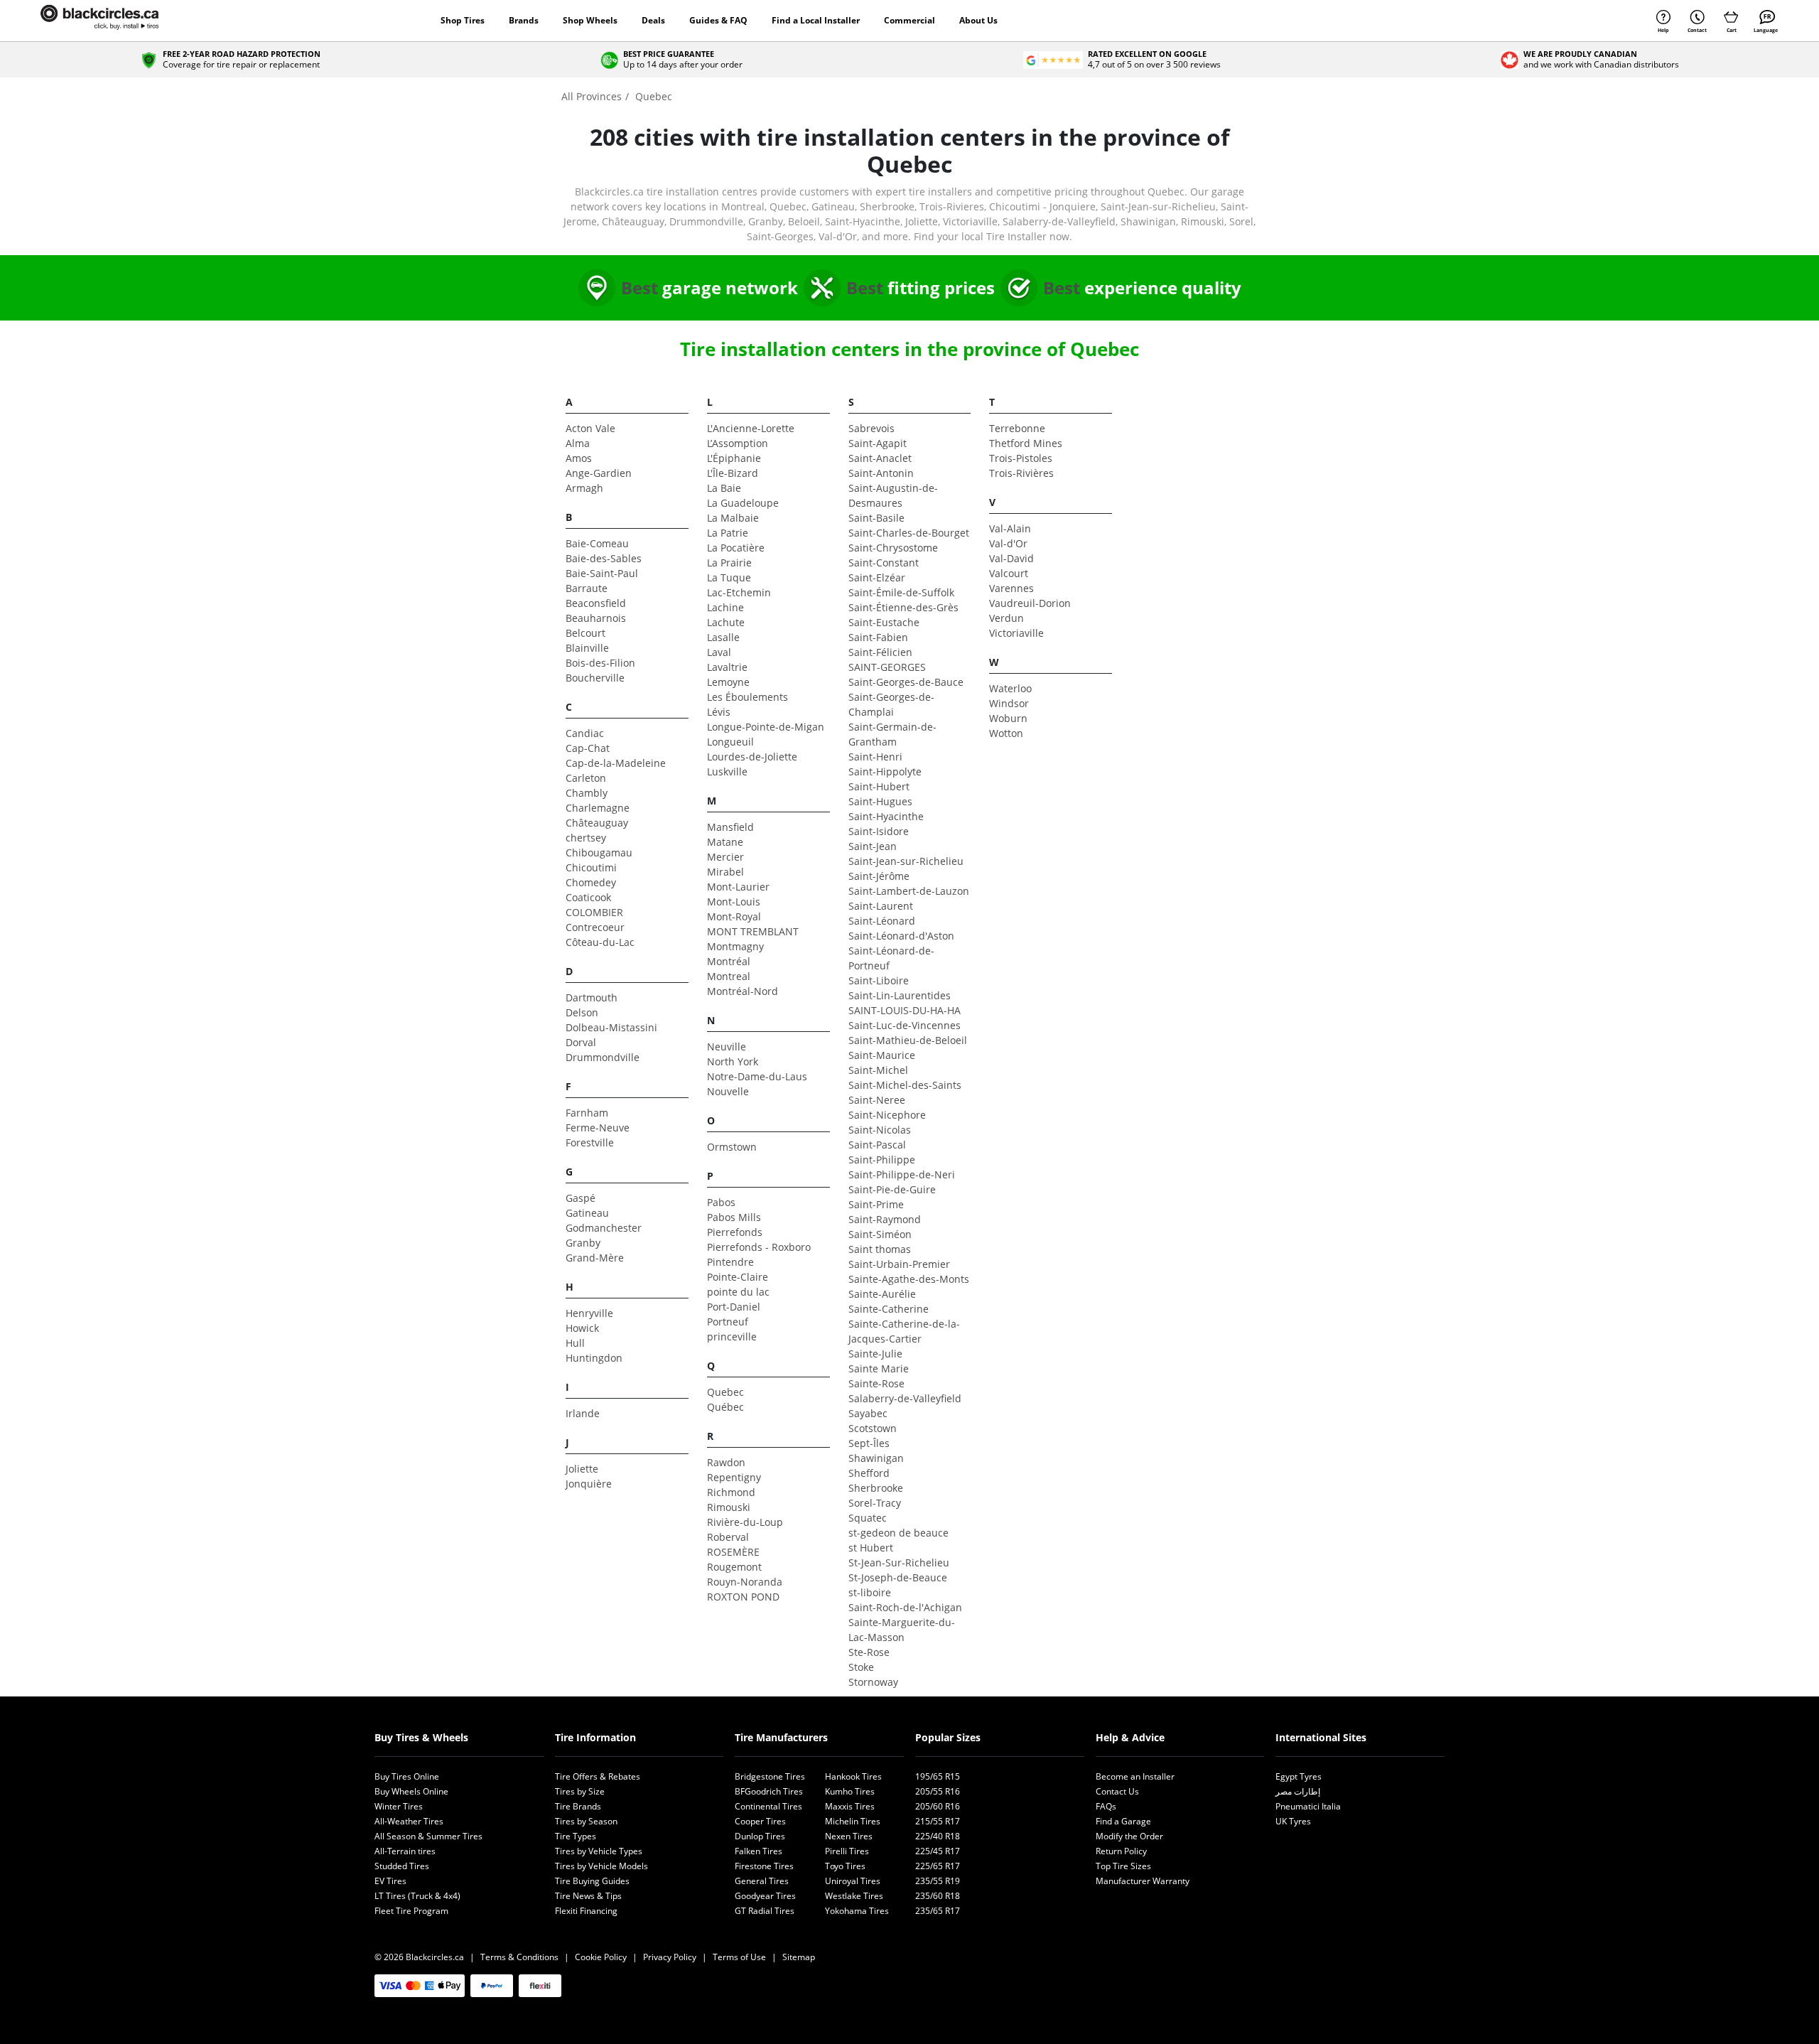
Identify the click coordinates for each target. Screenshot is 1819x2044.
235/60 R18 (938, 1896)
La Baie (724, 488)
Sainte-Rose (876, 1383)
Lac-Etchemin (739, 592)
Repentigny (734, 1477)
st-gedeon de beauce (898, 1533)
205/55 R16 (938, 1791)
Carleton (586, 778)
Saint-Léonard (882, 921)
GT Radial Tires (765, 1911)
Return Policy (1121, 1851)
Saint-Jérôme (879, 876)
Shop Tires (463, 20)
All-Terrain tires (405, 1851)
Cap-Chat (588, 748)
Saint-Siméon (880, 1234)
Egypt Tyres (1299, 1776)
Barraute (587, 588)
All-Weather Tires (409, 1821)
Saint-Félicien (880, 652)
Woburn (1008, 718)
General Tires (762, 1881)
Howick (582, 1328)
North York (733, 1061)
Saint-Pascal (877, 1145)
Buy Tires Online (407, 1776)
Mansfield (730, 827)
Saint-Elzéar (877, 577)
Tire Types (576, 1836)
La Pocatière (736, 548)
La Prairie (729, 563)
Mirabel (725, 872)
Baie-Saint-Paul (602, 573)
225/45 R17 (938, 1851)
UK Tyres (1293, 1821)
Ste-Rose (869, 1652)
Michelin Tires (853, 1821)
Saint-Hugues (880, 801)
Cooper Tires (760, 1821)
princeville (732, 1336)
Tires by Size (580, 1791)
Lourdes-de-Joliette (752, 757)
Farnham (587, 1113)
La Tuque (729, 577)
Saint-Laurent (881, 906)
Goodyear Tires (765, 1896)
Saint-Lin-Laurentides (900, 995)
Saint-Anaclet (880, 458)
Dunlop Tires (760, 1836)
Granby (583, 1243)
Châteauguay (597, 823)
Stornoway (873, 1682)
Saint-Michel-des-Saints (905, 1085)
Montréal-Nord (743, 991)
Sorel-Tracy (875, 1503)
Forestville (590, 1142)
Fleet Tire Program (411, 1911)
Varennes (1011, 588)
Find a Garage (1123, 1821)
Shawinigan (876, 1458)
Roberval (728, 1537)
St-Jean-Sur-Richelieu (899, 1562)
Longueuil (730, 742)
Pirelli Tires (847, 1851)
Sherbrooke (876, 1488)
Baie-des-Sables (604, 558)
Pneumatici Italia (1308, 1806)
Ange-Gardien (599, 473)
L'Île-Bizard (733, 473)
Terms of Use (739, 1957)
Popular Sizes (948, 1737)
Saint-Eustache (884, 622)
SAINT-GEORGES (887, 667)
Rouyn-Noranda (745, 1582)
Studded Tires (402, 1866)
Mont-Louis (734, 902)
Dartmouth (592, 997)
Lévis (719, 712)
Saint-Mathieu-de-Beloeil (908, 1040)
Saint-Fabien (878, 637)
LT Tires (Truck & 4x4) (417, 1896)
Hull (575, 1343)
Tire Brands (578, 1806)
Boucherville (595, 678)
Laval (719, 652)
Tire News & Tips (588, 1896)
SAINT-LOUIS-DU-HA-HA (905, 1010)
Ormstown (732, 1147)
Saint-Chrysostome (893, 548)
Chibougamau (599, 852)
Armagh (584, 488)
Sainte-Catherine (889, 1309)
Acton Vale (590, 428)
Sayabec (868, 1413)
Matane (725, 842)
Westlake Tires (854, 1896)
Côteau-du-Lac (600, 942)
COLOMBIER (594, 912)
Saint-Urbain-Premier (899, 1264)
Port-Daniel (734, 1307)
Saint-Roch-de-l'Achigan (905, 1607)
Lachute (726, 622)
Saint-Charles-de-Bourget (909, 533)
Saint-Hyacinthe (886, 816)
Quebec (725, 1392)
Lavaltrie (727, 667)
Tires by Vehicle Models (601, 1866)
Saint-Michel (878, 1070)
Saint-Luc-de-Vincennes (905, 1025)
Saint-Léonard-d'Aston (901, 936)
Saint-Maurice (882, 1055)
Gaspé (581, 1198)
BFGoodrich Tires (769, 1791)
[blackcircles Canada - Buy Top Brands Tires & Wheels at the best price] (114, 21)
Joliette (582, 1469)
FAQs (1106, 1806)
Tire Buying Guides (592, 1881)
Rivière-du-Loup (745, 1522)
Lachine (725, 607)
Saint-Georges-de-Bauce (906, 682)
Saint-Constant (884, 563)
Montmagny (735, 946)
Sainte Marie (879, 1368)
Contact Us (1117, 1791)
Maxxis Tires (850, 1806)
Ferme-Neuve (598, 1128)
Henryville (589, 1313)
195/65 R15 (938, 1776)
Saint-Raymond (885, 1219)
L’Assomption (738, 443)
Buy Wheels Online (411, 1791)
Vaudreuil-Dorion (1030, 603)
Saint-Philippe (882, 1160)
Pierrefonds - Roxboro (759, 1247)
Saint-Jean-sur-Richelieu (906, 861)
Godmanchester (604, 1228)
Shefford (869, 1473)
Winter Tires (399, 1806)
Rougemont (734, 1567)
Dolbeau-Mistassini (611, 1027)
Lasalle (723, 637)
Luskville (727, 771)
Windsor (1009, 703)
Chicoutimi (591, 867)
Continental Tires (768, 1806)
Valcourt (1009, 573)
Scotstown (873, 1428)
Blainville (587, 648)
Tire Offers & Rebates (598, 1776)
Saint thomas (880, 1249)
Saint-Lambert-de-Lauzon (909, 891)
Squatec (868, 1518)
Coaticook (588, 897)
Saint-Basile (876, 518)
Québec (725, 1407)
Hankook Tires (853, 1776)
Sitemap (799, 1957)
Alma (578, 443)
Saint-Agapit (878, 443)
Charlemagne (598, 808)
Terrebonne (1017, 428)
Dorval (581, 1042)
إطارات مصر (1298, 1791)
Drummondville (603, 1057)
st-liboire (870, 1592)
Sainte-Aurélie (882, 1294)
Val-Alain (1010, 528)
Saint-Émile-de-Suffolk (901, 592)
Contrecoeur (595, 927)
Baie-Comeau (597, 543)
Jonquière (589, 1484)
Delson (582, 1012)
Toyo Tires (845, 1866)
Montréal (729, 961)
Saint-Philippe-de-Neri (902, 1174)
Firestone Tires (764, 1866)
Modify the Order (1129, 1836)
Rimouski (729, 1507)
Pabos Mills (734, 1217)
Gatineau (587, 1213)
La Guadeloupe (743, 503)
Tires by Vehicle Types (599, 1851)
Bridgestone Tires (770, 1776)
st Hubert (871, 1548)
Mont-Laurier (738, 887)
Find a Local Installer (816, 20)
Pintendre (730, 1262)
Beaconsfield (596, 603)
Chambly (587, 793)
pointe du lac (738, 1292)
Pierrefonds (735, 1232)
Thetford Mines (1026, 443)
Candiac (585, 733)
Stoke (861, 1667)
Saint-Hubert (879, 786)
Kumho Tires (850, 1791)
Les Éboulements (747, 697)
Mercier (725, 857)
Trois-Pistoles (1021, 458)
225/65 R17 (938, 1866)
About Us (978, 20)
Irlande (583, 1413)
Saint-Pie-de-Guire (892, 1189)
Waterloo (1010, 688)
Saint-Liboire (879, 980)
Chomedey (591, 882)
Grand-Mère (595, 1258)
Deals (653, 20)
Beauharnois (596, 618)
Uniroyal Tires (853, 1881)
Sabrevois (871, 428)
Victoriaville (1016, 633)
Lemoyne (728, 682)
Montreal (729, 976)
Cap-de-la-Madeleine (616, 763)
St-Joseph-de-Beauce (898, 1577)
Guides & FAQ (718, 20)
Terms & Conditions (519, 1957)
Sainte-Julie (875, 1354)
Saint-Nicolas (880, 1130)
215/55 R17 (938, 1821)
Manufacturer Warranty (1143, 1881)
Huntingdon (594, 1358)
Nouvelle (728, 1091)
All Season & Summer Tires (428, 1836)
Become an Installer (1135, 1776)
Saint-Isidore (879, 831)
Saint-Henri (875, 757)
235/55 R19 (938, 1881)
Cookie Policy (601, 1957)
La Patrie (728, 533)
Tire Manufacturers (781, 1737)
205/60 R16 (938, 1806)
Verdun (1006, 618)
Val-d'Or (1008, 543)
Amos (579, 458)
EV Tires (390, 1881)
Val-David (1011, 558)
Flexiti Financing (586, 1911)
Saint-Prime (876, 1204)
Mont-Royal (734, 916)
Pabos (721, 1202)
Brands (524, 20)
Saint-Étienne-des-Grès (903, 607)
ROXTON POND (743, 1597)
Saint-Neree (877, 1100)
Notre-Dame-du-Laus (757, 1076)
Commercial (909, 20)
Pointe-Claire (738, 1277)
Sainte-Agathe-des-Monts (909, 1279)
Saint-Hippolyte (885, 771)
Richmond (731, 1492)
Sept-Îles (869, 1443)
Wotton (1006, 733)
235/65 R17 (938, 1911)
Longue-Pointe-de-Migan (766, 727)
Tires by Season (586, 1821)
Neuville (727, 1047)
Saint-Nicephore (887, 1115)
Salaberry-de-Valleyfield (905, 1398)
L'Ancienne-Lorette (751, 428)
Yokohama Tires (857, 1911)
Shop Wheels (590, 20)
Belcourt (585, 633)
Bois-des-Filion (600, 663)
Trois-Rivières (1021, 473)
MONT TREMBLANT (753, 931)
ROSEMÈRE (733, 1552)
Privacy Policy (670, 1957)
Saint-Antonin (881, 473)
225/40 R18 (938, 1836)
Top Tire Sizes (1123, 1866)
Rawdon (726, 1462)
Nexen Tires (849, 1836)
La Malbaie (733, 518)
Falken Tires (759, 1851)
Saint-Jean (873, 846)
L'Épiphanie (734, 458)
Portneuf (728, 1322)
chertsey (586, 838)
